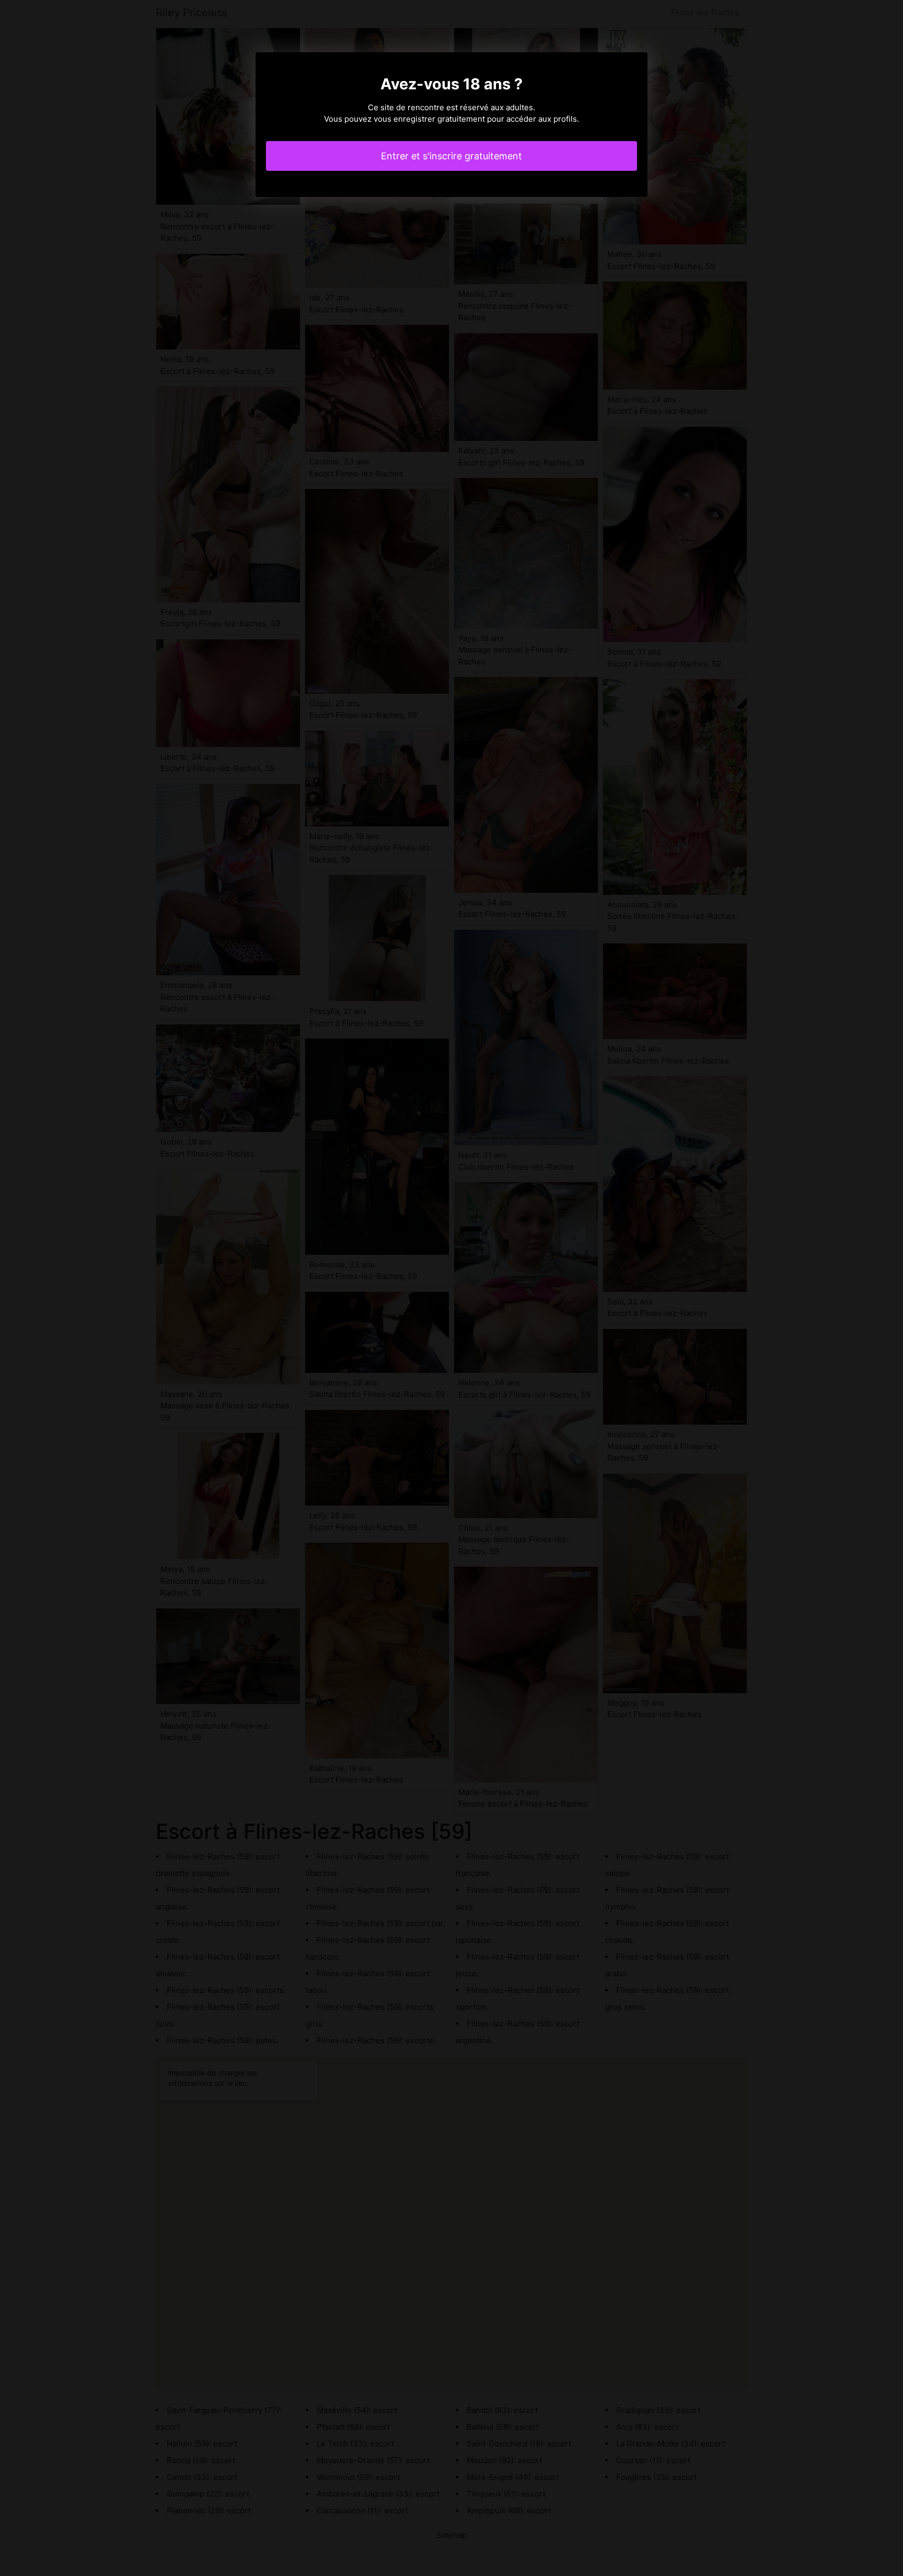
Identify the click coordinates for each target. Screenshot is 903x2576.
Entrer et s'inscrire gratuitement (451, 156)
